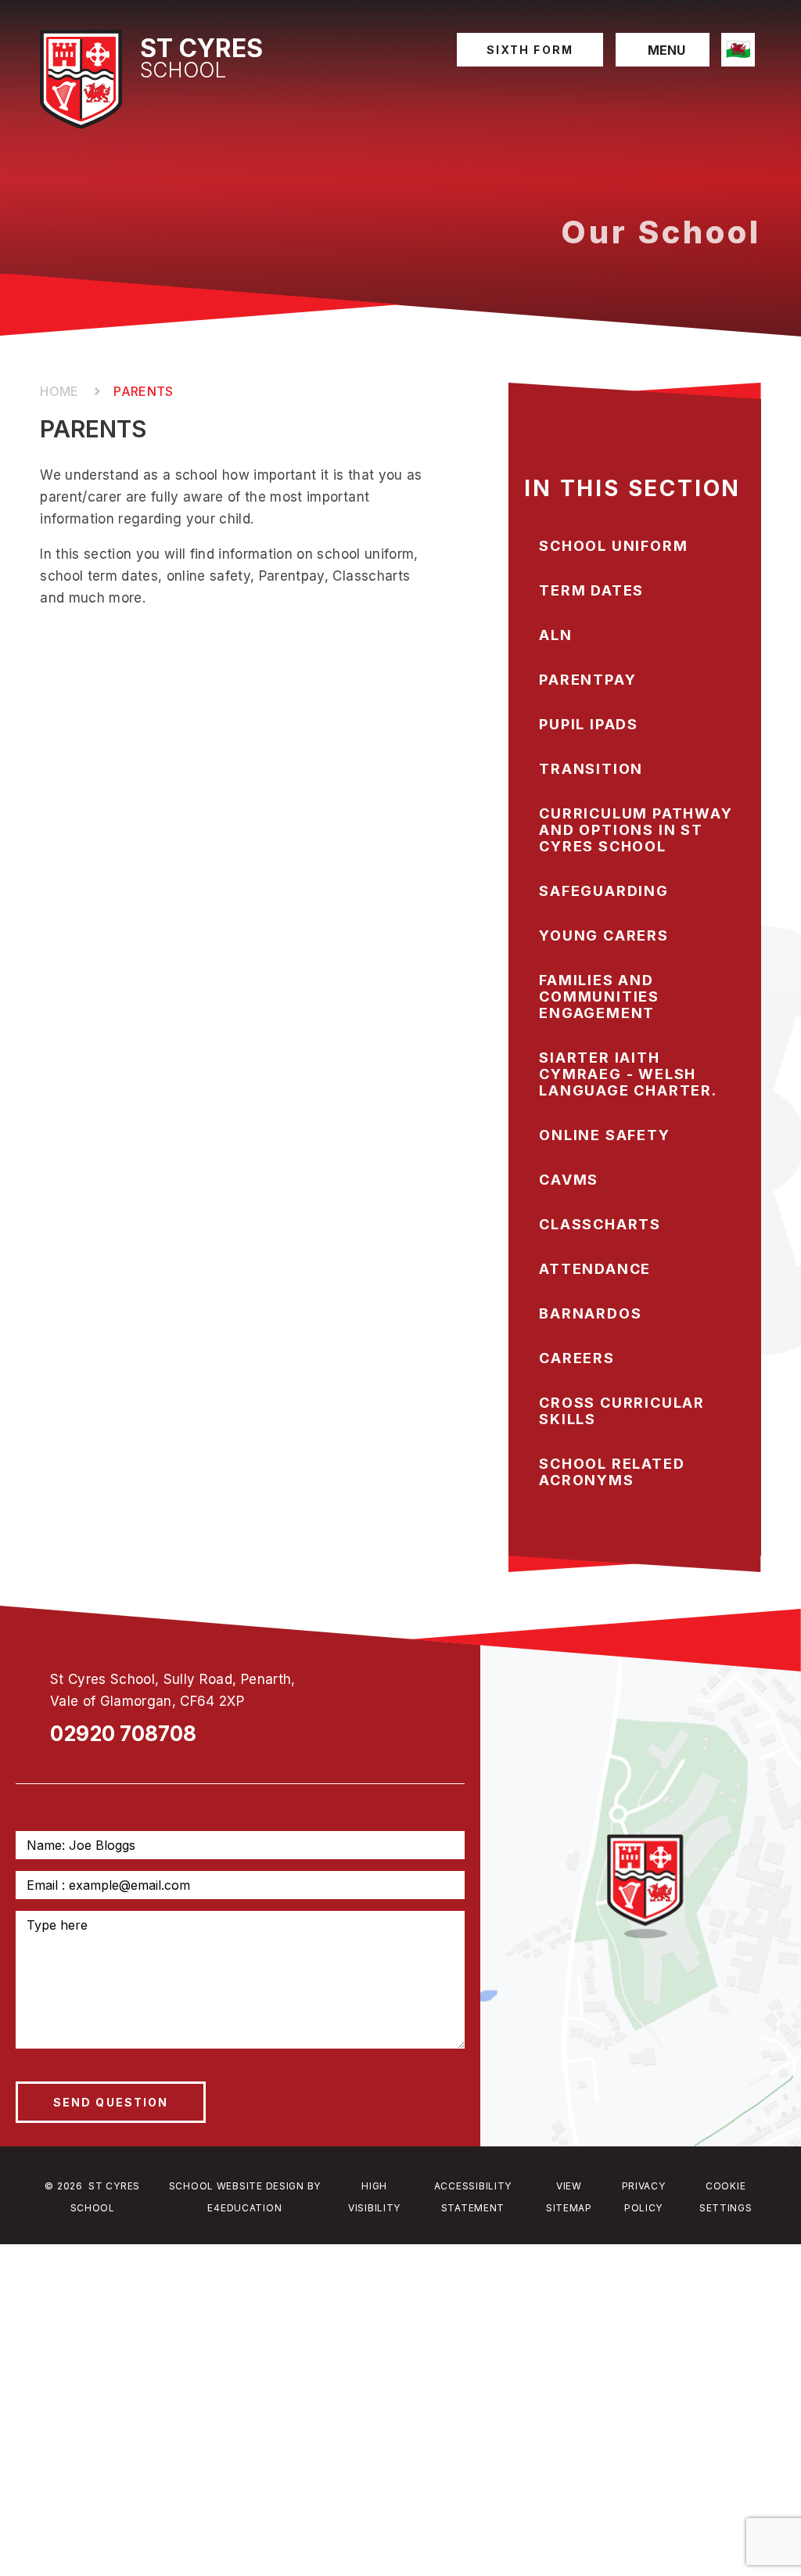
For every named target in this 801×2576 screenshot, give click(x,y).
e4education (244, 2208)
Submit (111, 2102)
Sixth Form (530, 50)
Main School (61, 392)
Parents (143, 391)
